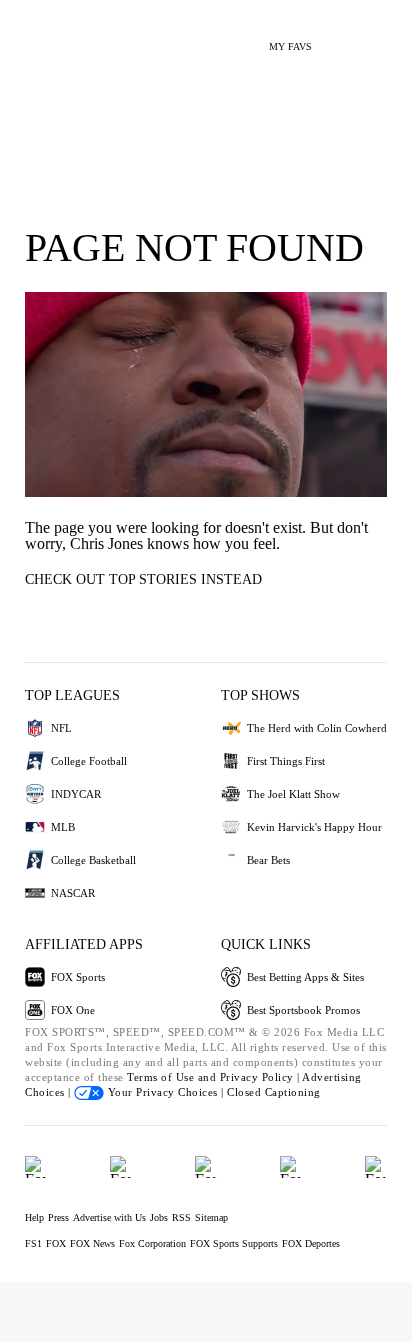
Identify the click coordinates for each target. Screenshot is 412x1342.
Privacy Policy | (261, 1077)
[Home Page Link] (45, 36)
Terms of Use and (173, 1077)
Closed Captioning (274, 1092)
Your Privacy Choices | (165, 1092)
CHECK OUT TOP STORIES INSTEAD (143, 579)
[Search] (339, 38)
